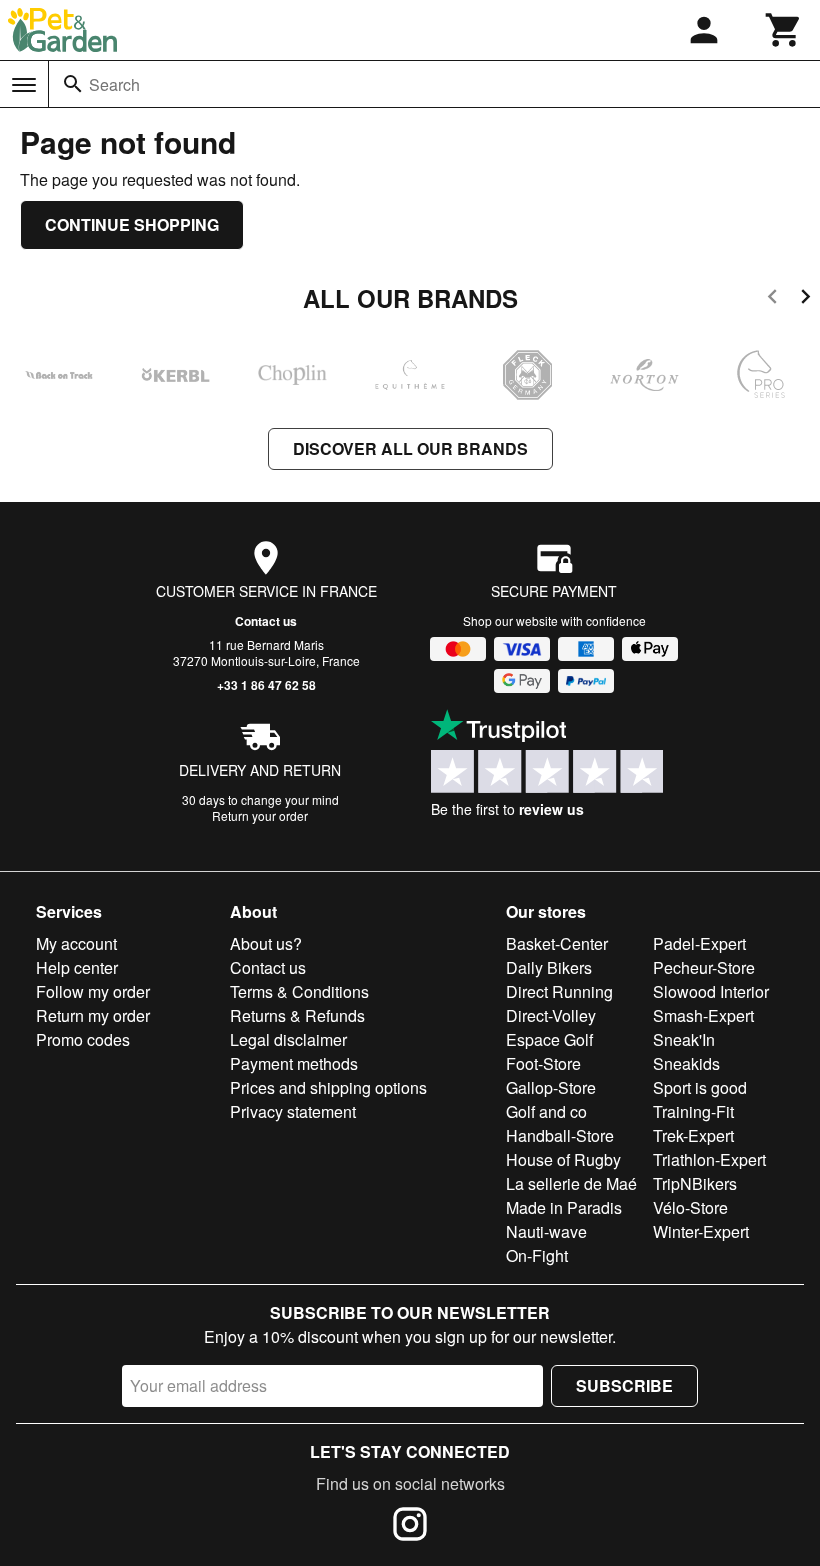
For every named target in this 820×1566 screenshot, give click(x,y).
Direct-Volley (551, 1015)
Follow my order (93, 991)
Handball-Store (560, 1135)
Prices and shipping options (328, 1087)
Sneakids (686, 1063)
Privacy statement (293, 1111)
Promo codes (83, 1039)
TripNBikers (695, 1183)
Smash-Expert (703, 1015)
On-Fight (537, 1255)
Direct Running (559, 991)
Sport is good (700, 1087)
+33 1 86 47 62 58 (266, 685)
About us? (266, 943)
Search (114, 84)
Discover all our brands (410, 448)
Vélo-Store (690, 1207)
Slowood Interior (711, 991)
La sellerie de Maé (571, 1183)
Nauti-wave (546, 1231)
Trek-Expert (693, 1135)
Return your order (260, 815)
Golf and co (546, 1111)
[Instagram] (410, 1527)
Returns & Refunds (297, 1015)
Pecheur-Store (704, 967)
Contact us (266, 621)
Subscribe (624, 1385)
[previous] (772, 299)
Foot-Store (543, 1063)
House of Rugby (563, 1159)
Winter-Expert (701, 1231)
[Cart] (784, 30)
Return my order (93, 1015)
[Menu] (24, 85)
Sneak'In (684, 1039)
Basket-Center (557, 943)
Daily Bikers (549, 967)
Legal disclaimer (288, 1039)
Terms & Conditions (299, 991)
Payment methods (294, 1063)
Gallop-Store (551, 1087)
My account (76, 943)
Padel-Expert (699, 943)
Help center (77, 967)
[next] (805, 299)
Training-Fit (693, 1111)
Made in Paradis (564, 1207)
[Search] (73, 84)
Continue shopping (132, 224)
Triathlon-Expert (709, 1159)
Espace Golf (549, 1039)
